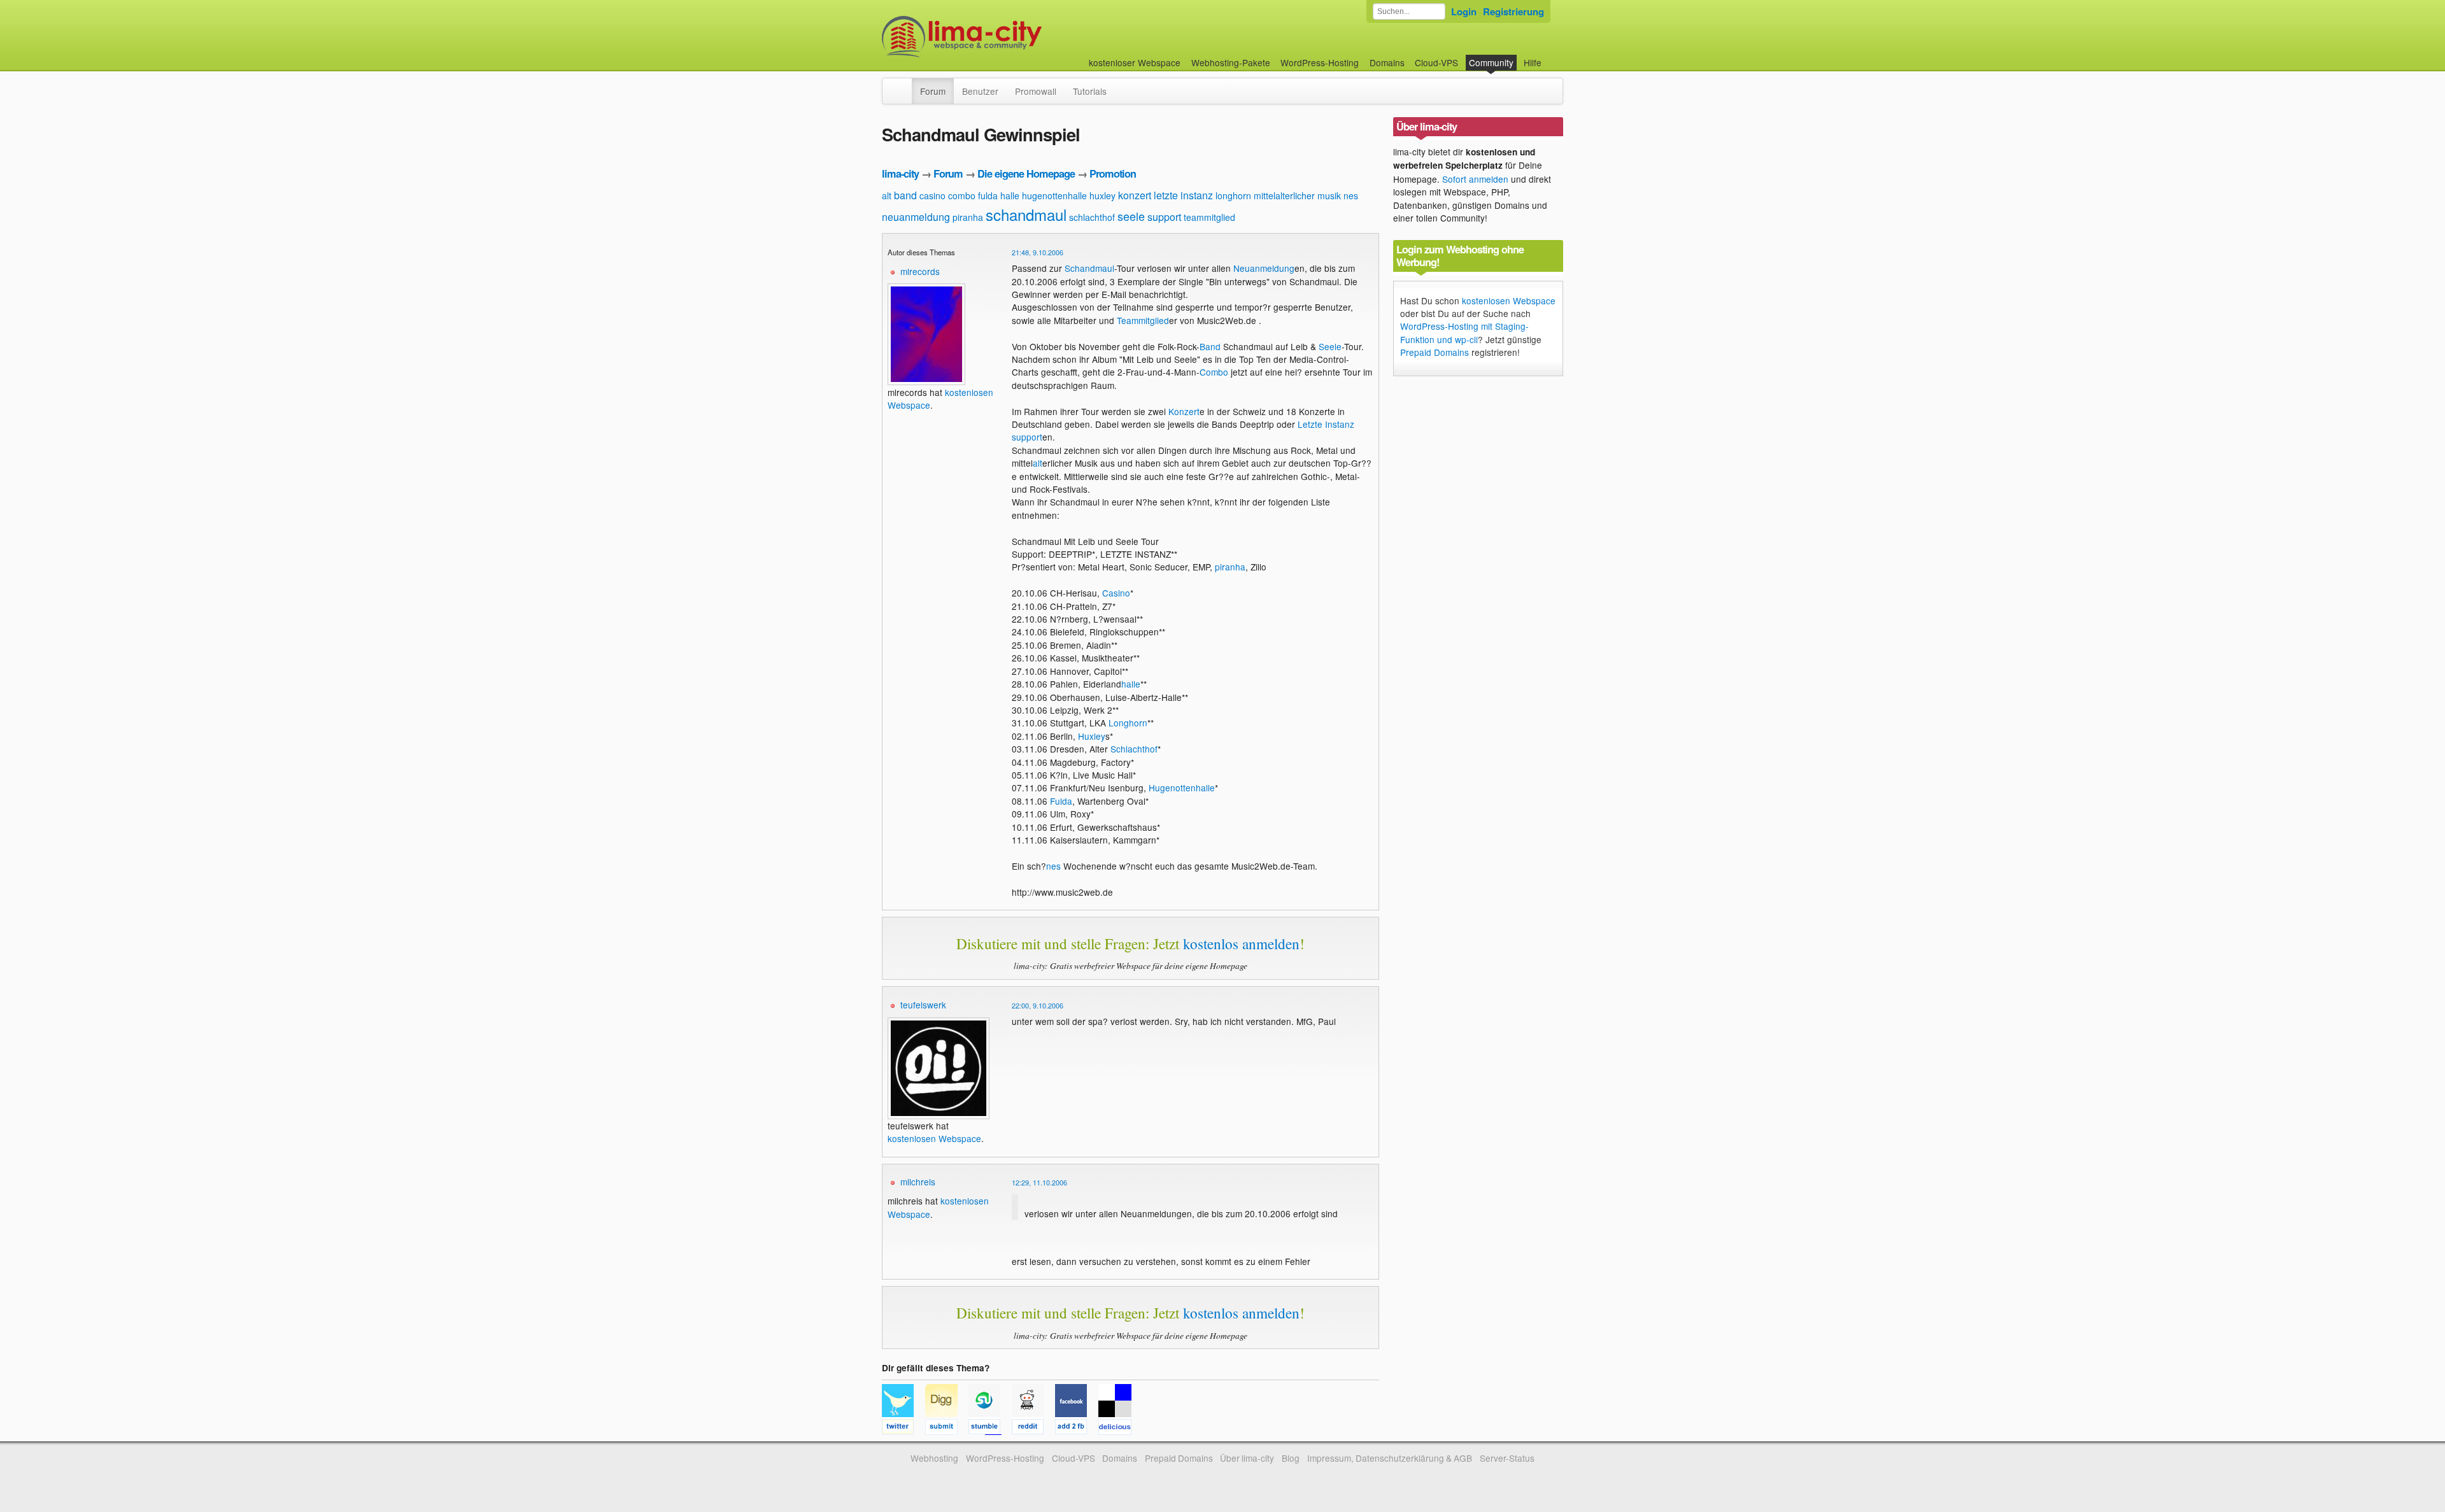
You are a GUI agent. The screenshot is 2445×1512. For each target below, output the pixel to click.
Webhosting (934, 1458)
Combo (1214, 372)
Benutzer (980, 91)
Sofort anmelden (1475, 179)
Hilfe (1533, 62)
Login (1464, 11)
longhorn (1233, 195)
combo (962, 195)
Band (1210, 346)
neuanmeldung (916, 217)
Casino (1116, 593)
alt (887, 195)
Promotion (1113, 173)
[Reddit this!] (1033, 1429)
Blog (1291, 1458)
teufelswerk (923, 1005)
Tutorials (1090, 91)
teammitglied (1209, 217)
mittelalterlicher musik (1297, 195)
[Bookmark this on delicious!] (1119, 1429)
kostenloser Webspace (1135, 62)
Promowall (1036, 91)
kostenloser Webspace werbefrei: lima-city (1009, 37)
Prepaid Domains (1435, 352)
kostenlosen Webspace (934, 1138)
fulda (988, 195)
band (905, 195)
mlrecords (920, 271)
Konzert (1184, 411)
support (1164, 217)
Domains (1387, 62)
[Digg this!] (947, 1429)
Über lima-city (1247, 1458)
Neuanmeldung (1264, 268)
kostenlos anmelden (1241, 943)
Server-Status (1507, 1458)
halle (1010, 195)
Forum (933, 91)
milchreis (918, 1182)
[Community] (904, 85)
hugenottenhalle (1054, 195)
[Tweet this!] (904, 1429)
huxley (1102, 195)
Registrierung (1513, 11)
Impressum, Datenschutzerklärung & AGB (1390, 1458)
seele (1131, 216)
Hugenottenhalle (1182, 788)
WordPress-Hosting (1320, 62)
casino (932, 195)
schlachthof (1092, 217)
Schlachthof (1134, 749)
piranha (968, 217)
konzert (1135, 195)
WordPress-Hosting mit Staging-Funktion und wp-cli (1464, 332)
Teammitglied (1143, 320)
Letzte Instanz (1326, 424)
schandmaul (1026, 214)
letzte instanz (1183, 195)
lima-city (900, 173)
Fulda (1061, 801)
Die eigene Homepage (1026, 173)
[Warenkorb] (1552, 56)
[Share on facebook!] (1077, 1429)
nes (1351, 195)
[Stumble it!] (990, 1429)
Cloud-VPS (1436, 62)
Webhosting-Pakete (1231, 62)
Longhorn (1128, 723)
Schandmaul (1089, 268)
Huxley (1092, 736)
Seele (1330, 346)
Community (1491, 62)
